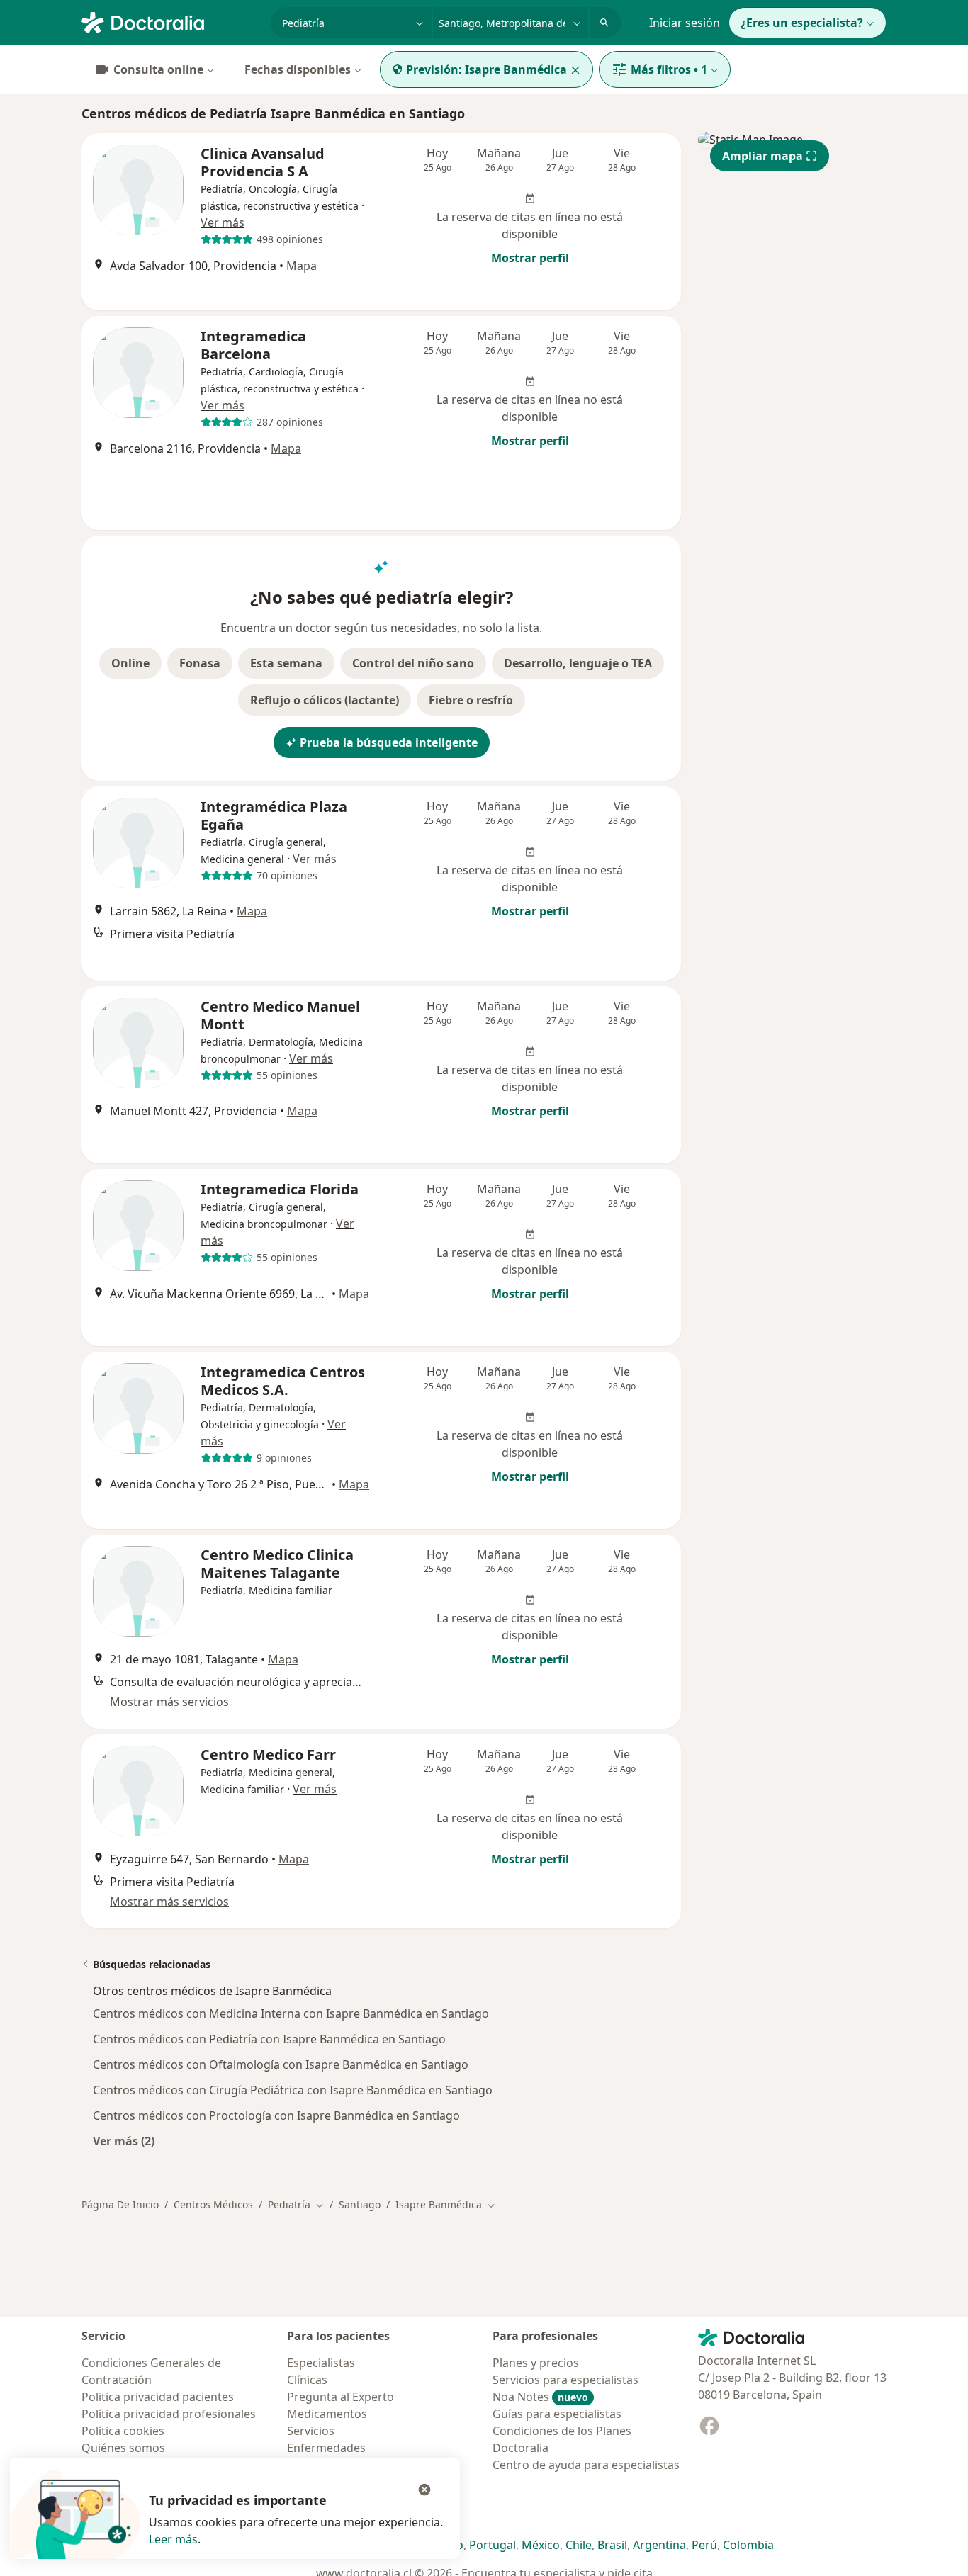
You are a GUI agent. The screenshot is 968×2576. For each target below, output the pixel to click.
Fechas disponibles (298, 69)
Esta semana (286, 663)
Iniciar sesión (685, 23)
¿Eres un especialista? (802, 23)
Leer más (173, 2539)
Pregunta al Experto (341, 2397)
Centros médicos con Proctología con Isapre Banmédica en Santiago (276, 2115)
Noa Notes (540, 2397)
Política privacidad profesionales (169, 2414)
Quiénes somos (123, 2448)
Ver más (223, 222)
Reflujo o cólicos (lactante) (325, 700)
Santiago (360, 2204)
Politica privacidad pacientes (158, 2397)
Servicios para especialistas (565, 2380)
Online (130, 663)
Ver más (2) (124, 2141)
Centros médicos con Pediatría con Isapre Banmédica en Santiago (269, 2039)
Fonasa (200, 663)
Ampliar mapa (762, 156)
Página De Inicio (120, 2204)
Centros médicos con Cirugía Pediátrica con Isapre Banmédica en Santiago (293, 2090)
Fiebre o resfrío (471, 700)
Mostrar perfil (530, 258)
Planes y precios (536, 2363)
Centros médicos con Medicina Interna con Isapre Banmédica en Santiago (291, 2013)
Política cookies (123, 2431)
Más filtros (669, 69)
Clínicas (307, 2380)
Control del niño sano (413, 663)
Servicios (311, 2431)
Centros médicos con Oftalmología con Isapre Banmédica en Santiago (281, 2064)
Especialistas (321, 2363)
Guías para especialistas (557, 2414)
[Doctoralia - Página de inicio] (170, 21)
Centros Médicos (213, 2204)
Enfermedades (326, 2448)
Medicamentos (327, 2414)
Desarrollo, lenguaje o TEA (578, 663)
